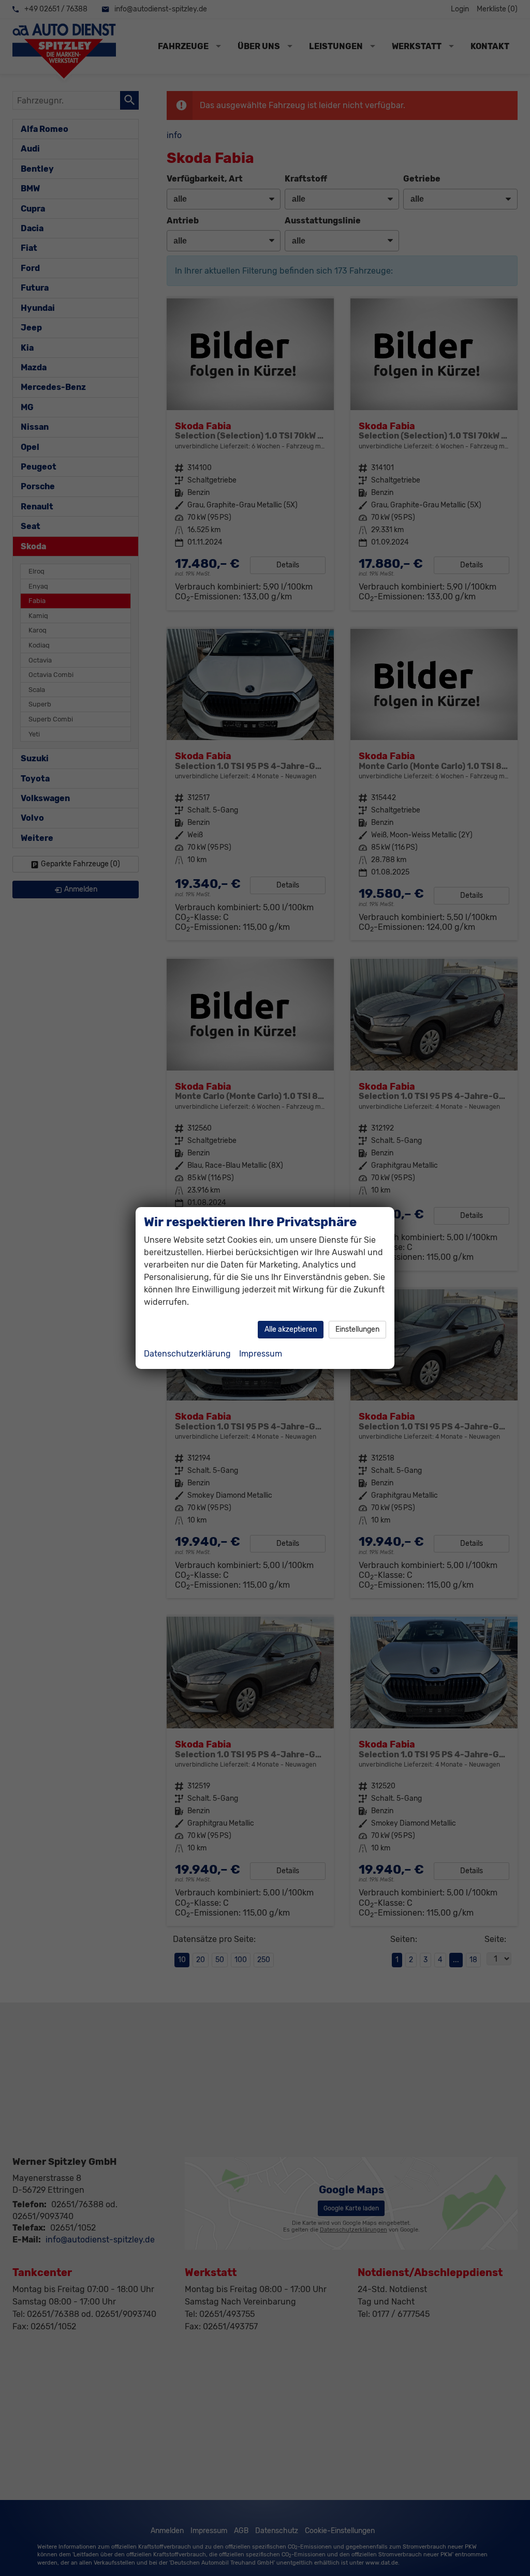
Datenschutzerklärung (187, 1354)
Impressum (261, 1354)
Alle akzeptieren (291, 1329)
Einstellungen (357, 1329)
